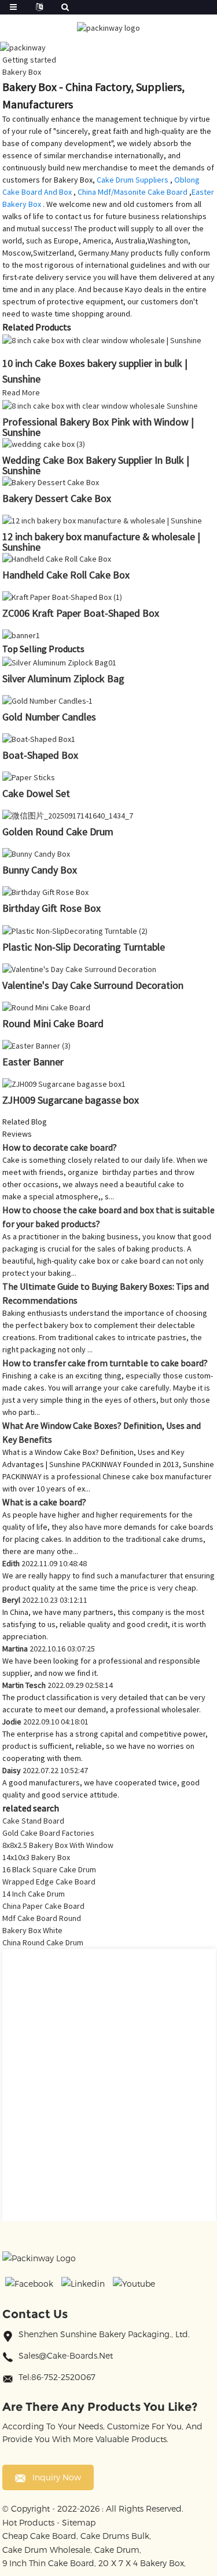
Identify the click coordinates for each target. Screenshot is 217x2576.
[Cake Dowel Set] (29, 777)
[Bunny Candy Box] (36, 853)
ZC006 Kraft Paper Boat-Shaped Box (81, 613)
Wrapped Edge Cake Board (49, 1882)
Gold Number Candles (49, 717)
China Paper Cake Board (43, 1906)
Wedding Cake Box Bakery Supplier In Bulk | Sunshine (96, 465)
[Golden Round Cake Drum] (68, 815)
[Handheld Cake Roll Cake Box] (57, 558)
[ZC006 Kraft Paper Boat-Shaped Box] (62, 596)
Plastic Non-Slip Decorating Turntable (84, 947)
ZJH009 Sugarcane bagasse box (71, 1100)
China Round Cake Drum (43, 1942)
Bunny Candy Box (40, 870)
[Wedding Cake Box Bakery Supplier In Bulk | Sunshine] (44, 443)
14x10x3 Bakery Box (36, 1857)
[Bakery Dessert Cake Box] (51, 482)
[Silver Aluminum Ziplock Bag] (59, 661)
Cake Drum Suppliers (133, 180)
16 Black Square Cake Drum (49, 1869)
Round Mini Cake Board (53, 1023)
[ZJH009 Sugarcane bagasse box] (64, 1083)
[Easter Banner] (36, 1045)
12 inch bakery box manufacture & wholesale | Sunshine (101, 542)
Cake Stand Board (33, 1821)
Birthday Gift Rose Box (52, 908)
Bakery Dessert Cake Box (57, 498)
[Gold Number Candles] (47, 700)
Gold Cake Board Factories (48, 1833)
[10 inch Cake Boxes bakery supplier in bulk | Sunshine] (102, 340)
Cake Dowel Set (36, 793)
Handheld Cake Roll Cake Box (66, 575)
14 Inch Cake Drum (34, 1894)
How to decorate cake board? (60, 1147)
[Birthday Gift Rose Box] (45, 892)
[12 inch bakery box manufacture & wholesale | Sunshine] (102, 520)
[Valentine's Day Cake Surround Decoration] (79, 969)
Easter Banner (33, 1062)
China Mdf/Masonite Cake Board (133, 192)
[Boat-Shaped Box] (39, 738)
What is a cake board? (44, 1502)
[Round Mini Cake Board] (46, 1007)
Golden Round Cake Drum (58, 832)
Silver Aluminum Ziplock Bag (63, 678)
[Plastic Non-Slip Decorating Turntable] (75, 930)
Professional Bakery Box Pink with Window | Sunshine (98, 427)
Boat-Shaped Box (40, 755)
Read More (21, 392)
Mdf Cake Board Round (42, 1918)
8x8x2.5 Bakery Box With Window (58, 1845)
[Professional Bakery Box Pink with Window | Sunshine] (100, 405)
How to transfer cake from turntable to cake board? (105, 1363)
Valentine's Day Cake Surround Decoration (93, 985)
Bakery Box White (32, 1930)
